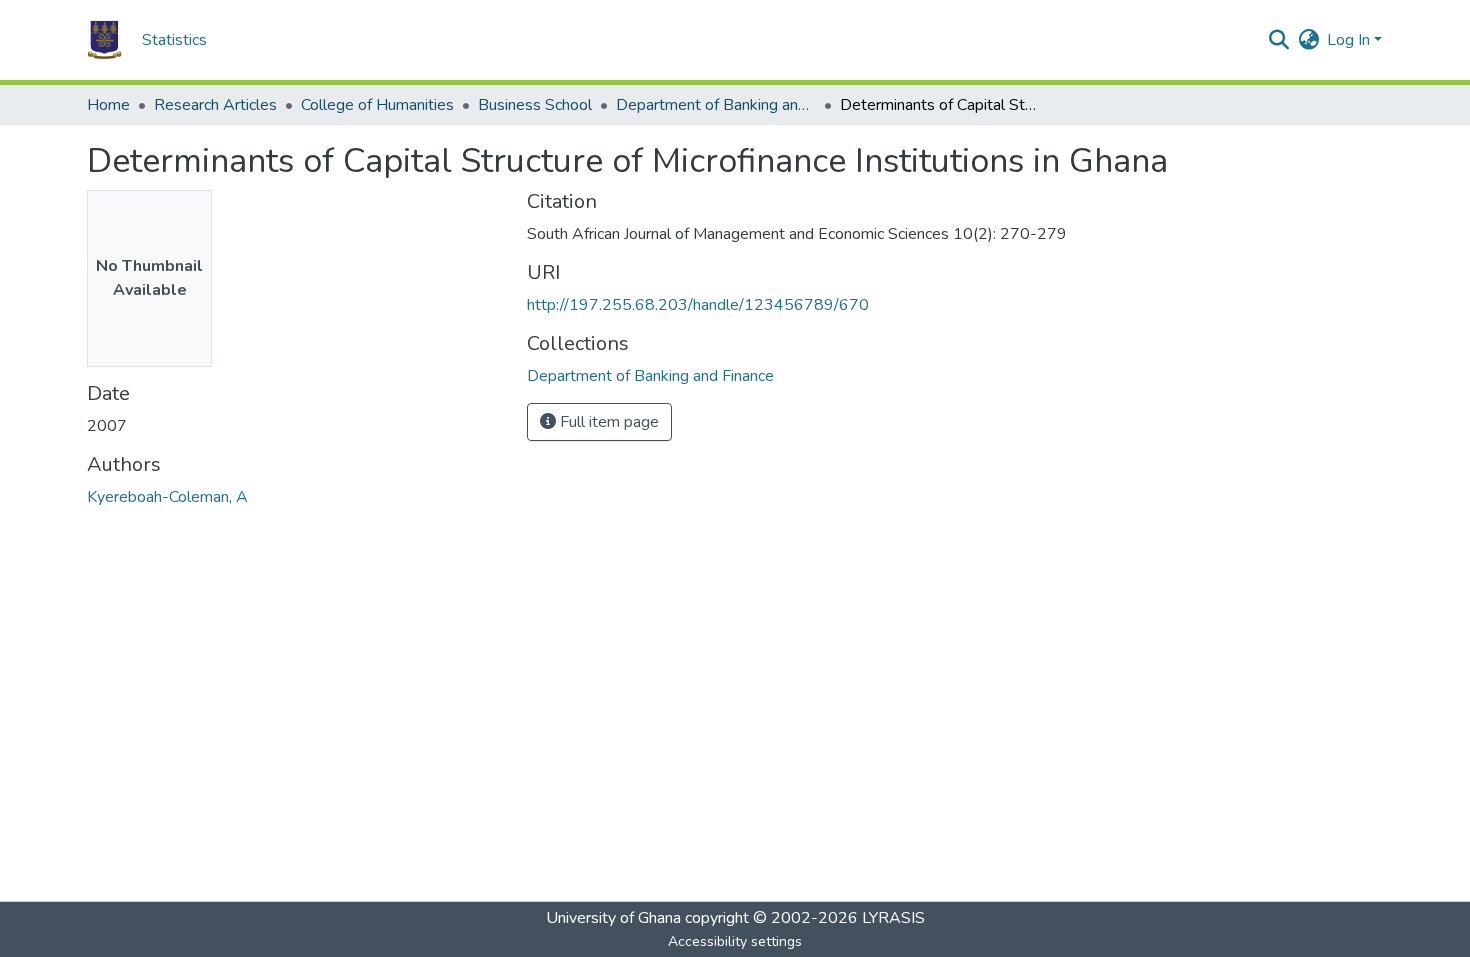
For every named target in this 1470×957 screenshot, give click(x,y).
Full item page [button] (607, 422)
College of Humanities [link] (377, 105)
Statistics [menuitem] (174, 40)
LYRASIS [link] (893, 918)
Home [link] (108, 105)
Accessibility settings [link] (735, 941)
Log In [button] (1350, 40)
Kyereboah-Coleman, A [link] (167, 497)
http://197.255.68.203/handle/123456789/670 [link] (698, 305)
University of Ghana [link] (613, 918)
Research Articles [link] (215, 105)
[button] (104, 40)
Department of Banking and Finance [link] (716, 105)
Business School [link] (535, 105)
